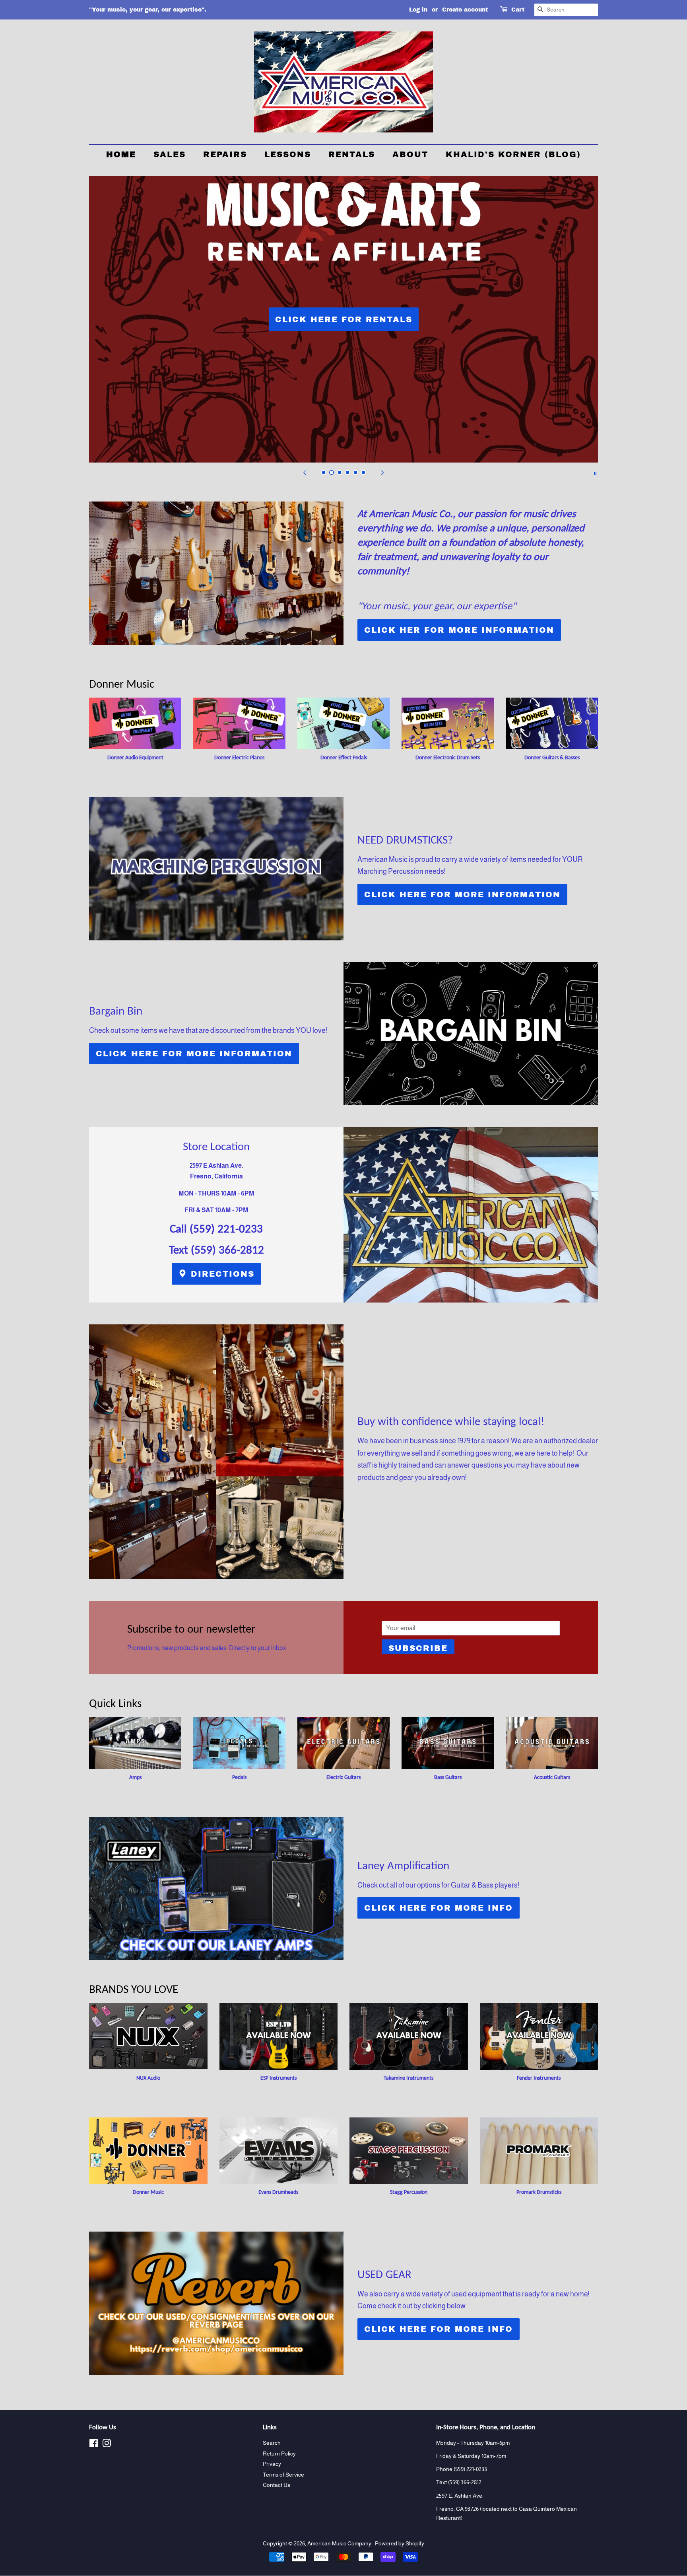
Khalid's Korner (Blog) (513, 154)
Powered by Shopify (400, 2544)
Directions (221, 1274)
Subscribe (418, 1648)
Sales (170, 154)
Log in (418, 10)
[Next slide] (382, 472)
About (410, 154)
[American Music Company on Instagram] (107, 2445)
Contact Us (277, 2485)
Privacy (272, 2464)
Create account (465, 10)
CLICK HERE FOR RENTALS (344, 319)
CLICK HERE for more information (462, 894)
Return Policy (279, 2454)
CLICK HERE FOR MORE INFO (439, 1908)
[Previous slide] (305, 472)
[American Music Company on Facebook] (94, 2445)
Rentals (352, 154)
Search (272, 2443)
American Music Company (340, 2544)
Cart (518, 10)
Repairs (225, 154)
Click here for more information (194, 1054)
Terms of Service (283, 2475)
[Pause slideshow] (595, 472)
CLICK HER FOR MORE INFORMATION (459, 630)
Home (121, 154)
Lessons (288, 154)
